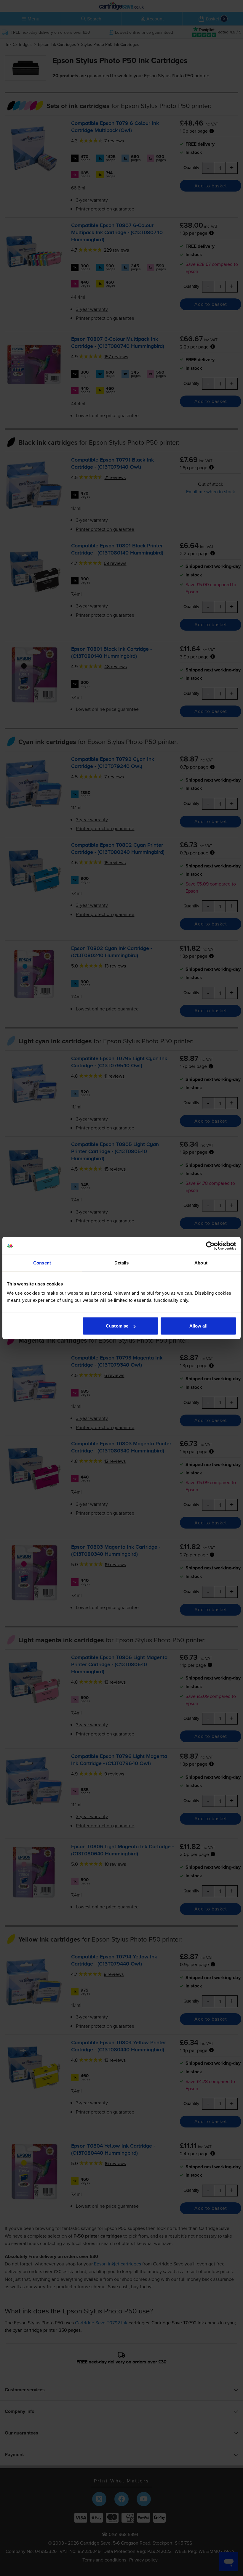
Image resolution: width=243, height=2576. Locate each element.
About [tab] (201, 1263)
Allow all (198, 1326)
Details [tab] (122, 1263)
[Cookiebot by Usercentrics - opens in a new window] (210, 1246)
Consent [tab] (42, 1263)
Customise (117, 1326)
